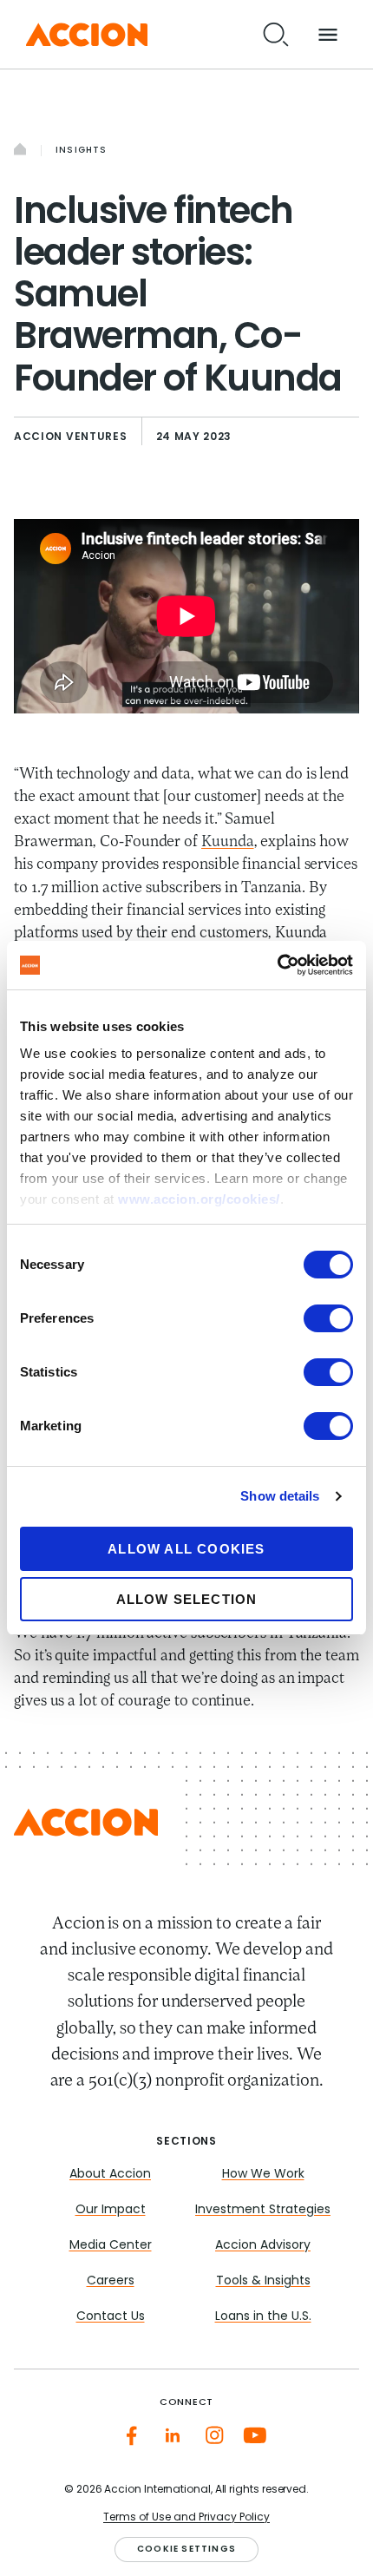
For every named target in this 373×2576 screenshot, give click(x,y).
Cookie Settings (186, 2550)
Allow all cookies (186, 1549)
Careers (111, 2281)
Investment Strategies (263, 2210)
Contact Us (111, 2317)
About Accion (110, 2175)
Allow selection (187, 1599)
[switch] (328, 1318)
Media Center (111, 2246)
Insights (82, 151)
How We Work (263, 2175)
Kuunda (228, 843)
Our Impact (111, 2210)
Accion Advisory (263, 2246)
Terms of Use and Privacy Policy (186, 2518)
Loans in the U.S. (263, 2317)
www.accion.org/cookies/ (199, 1199)
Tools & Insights (263, 2281)
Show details (280, 1496)
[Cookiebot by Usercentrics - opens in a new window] (277, 965)
